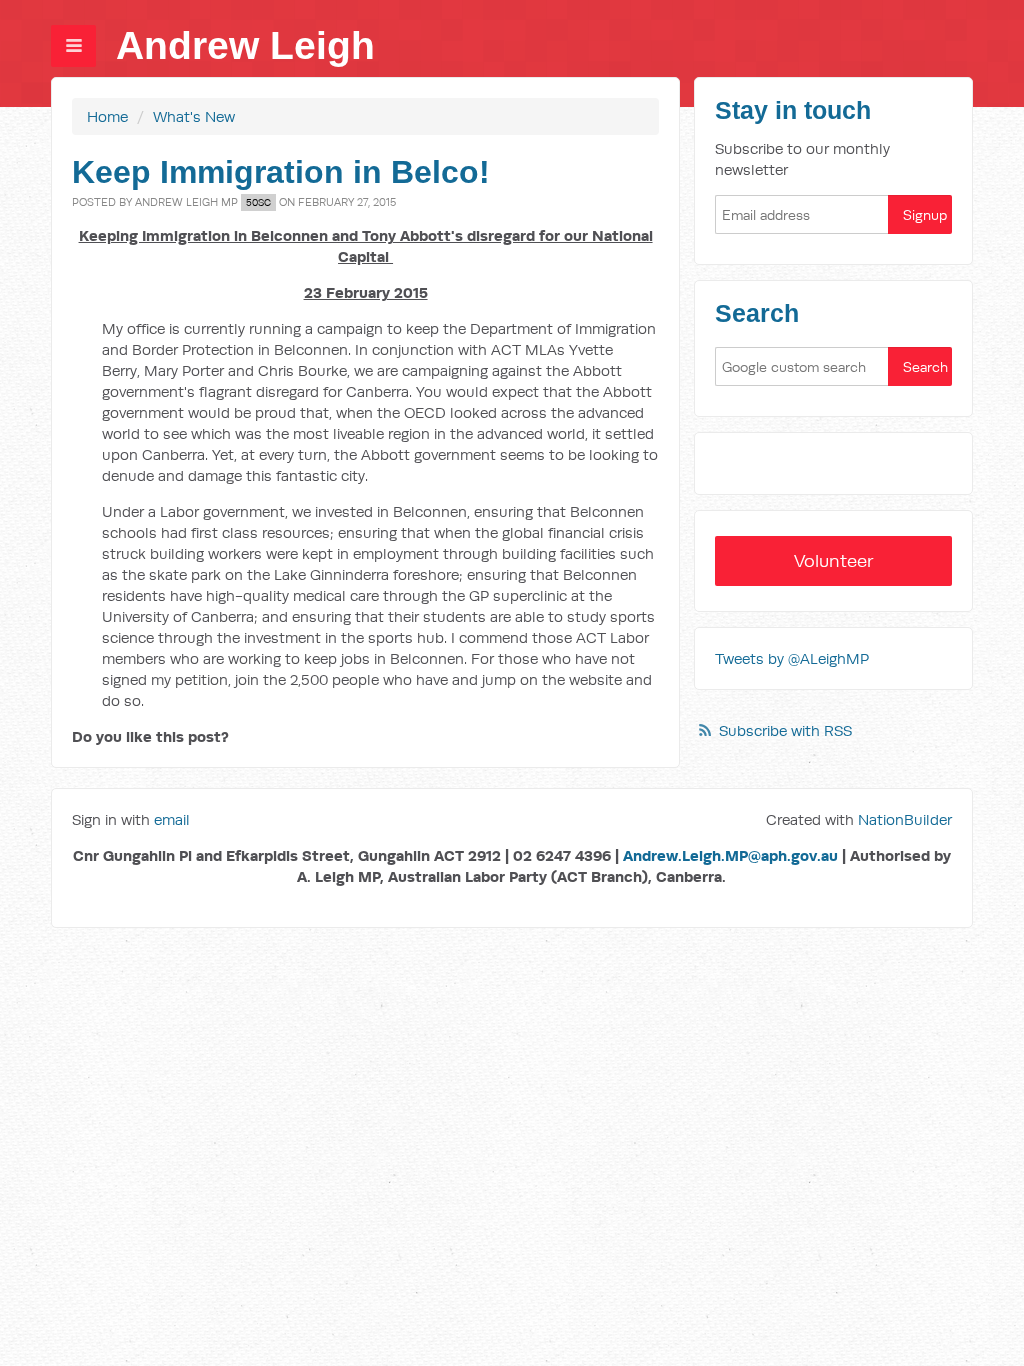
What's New (194, 116)
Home (107, 116)
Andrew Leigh (245, 45)
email (172, 819)
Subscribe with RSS (785, 730)
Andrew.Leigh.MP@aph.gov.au (730, 855)
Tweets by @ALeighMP (792, 658)
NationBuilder (905, 819)
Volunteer (834, 560)
